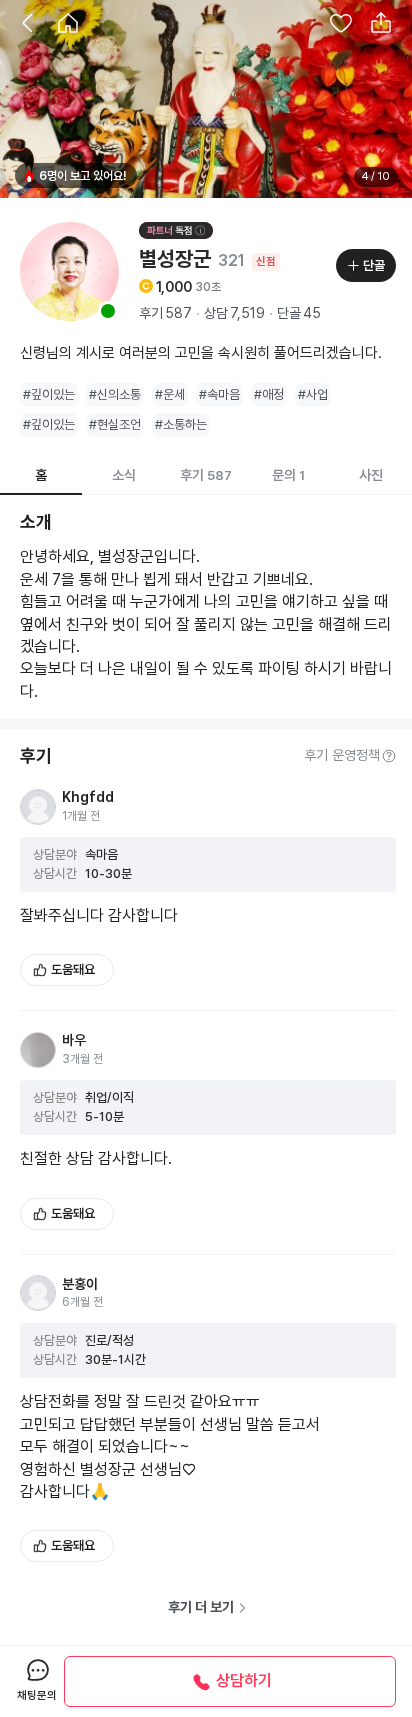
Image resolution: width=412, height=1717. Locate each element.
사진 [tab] (371, 475)
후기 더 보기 (201, 1607)
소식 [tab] (124, 475)
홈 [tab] (41, 475)
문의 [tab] (288, 475)
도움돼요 (73, 969)
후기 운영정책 (342, 755)
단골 (374, 265)
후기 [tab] (206, 475)
